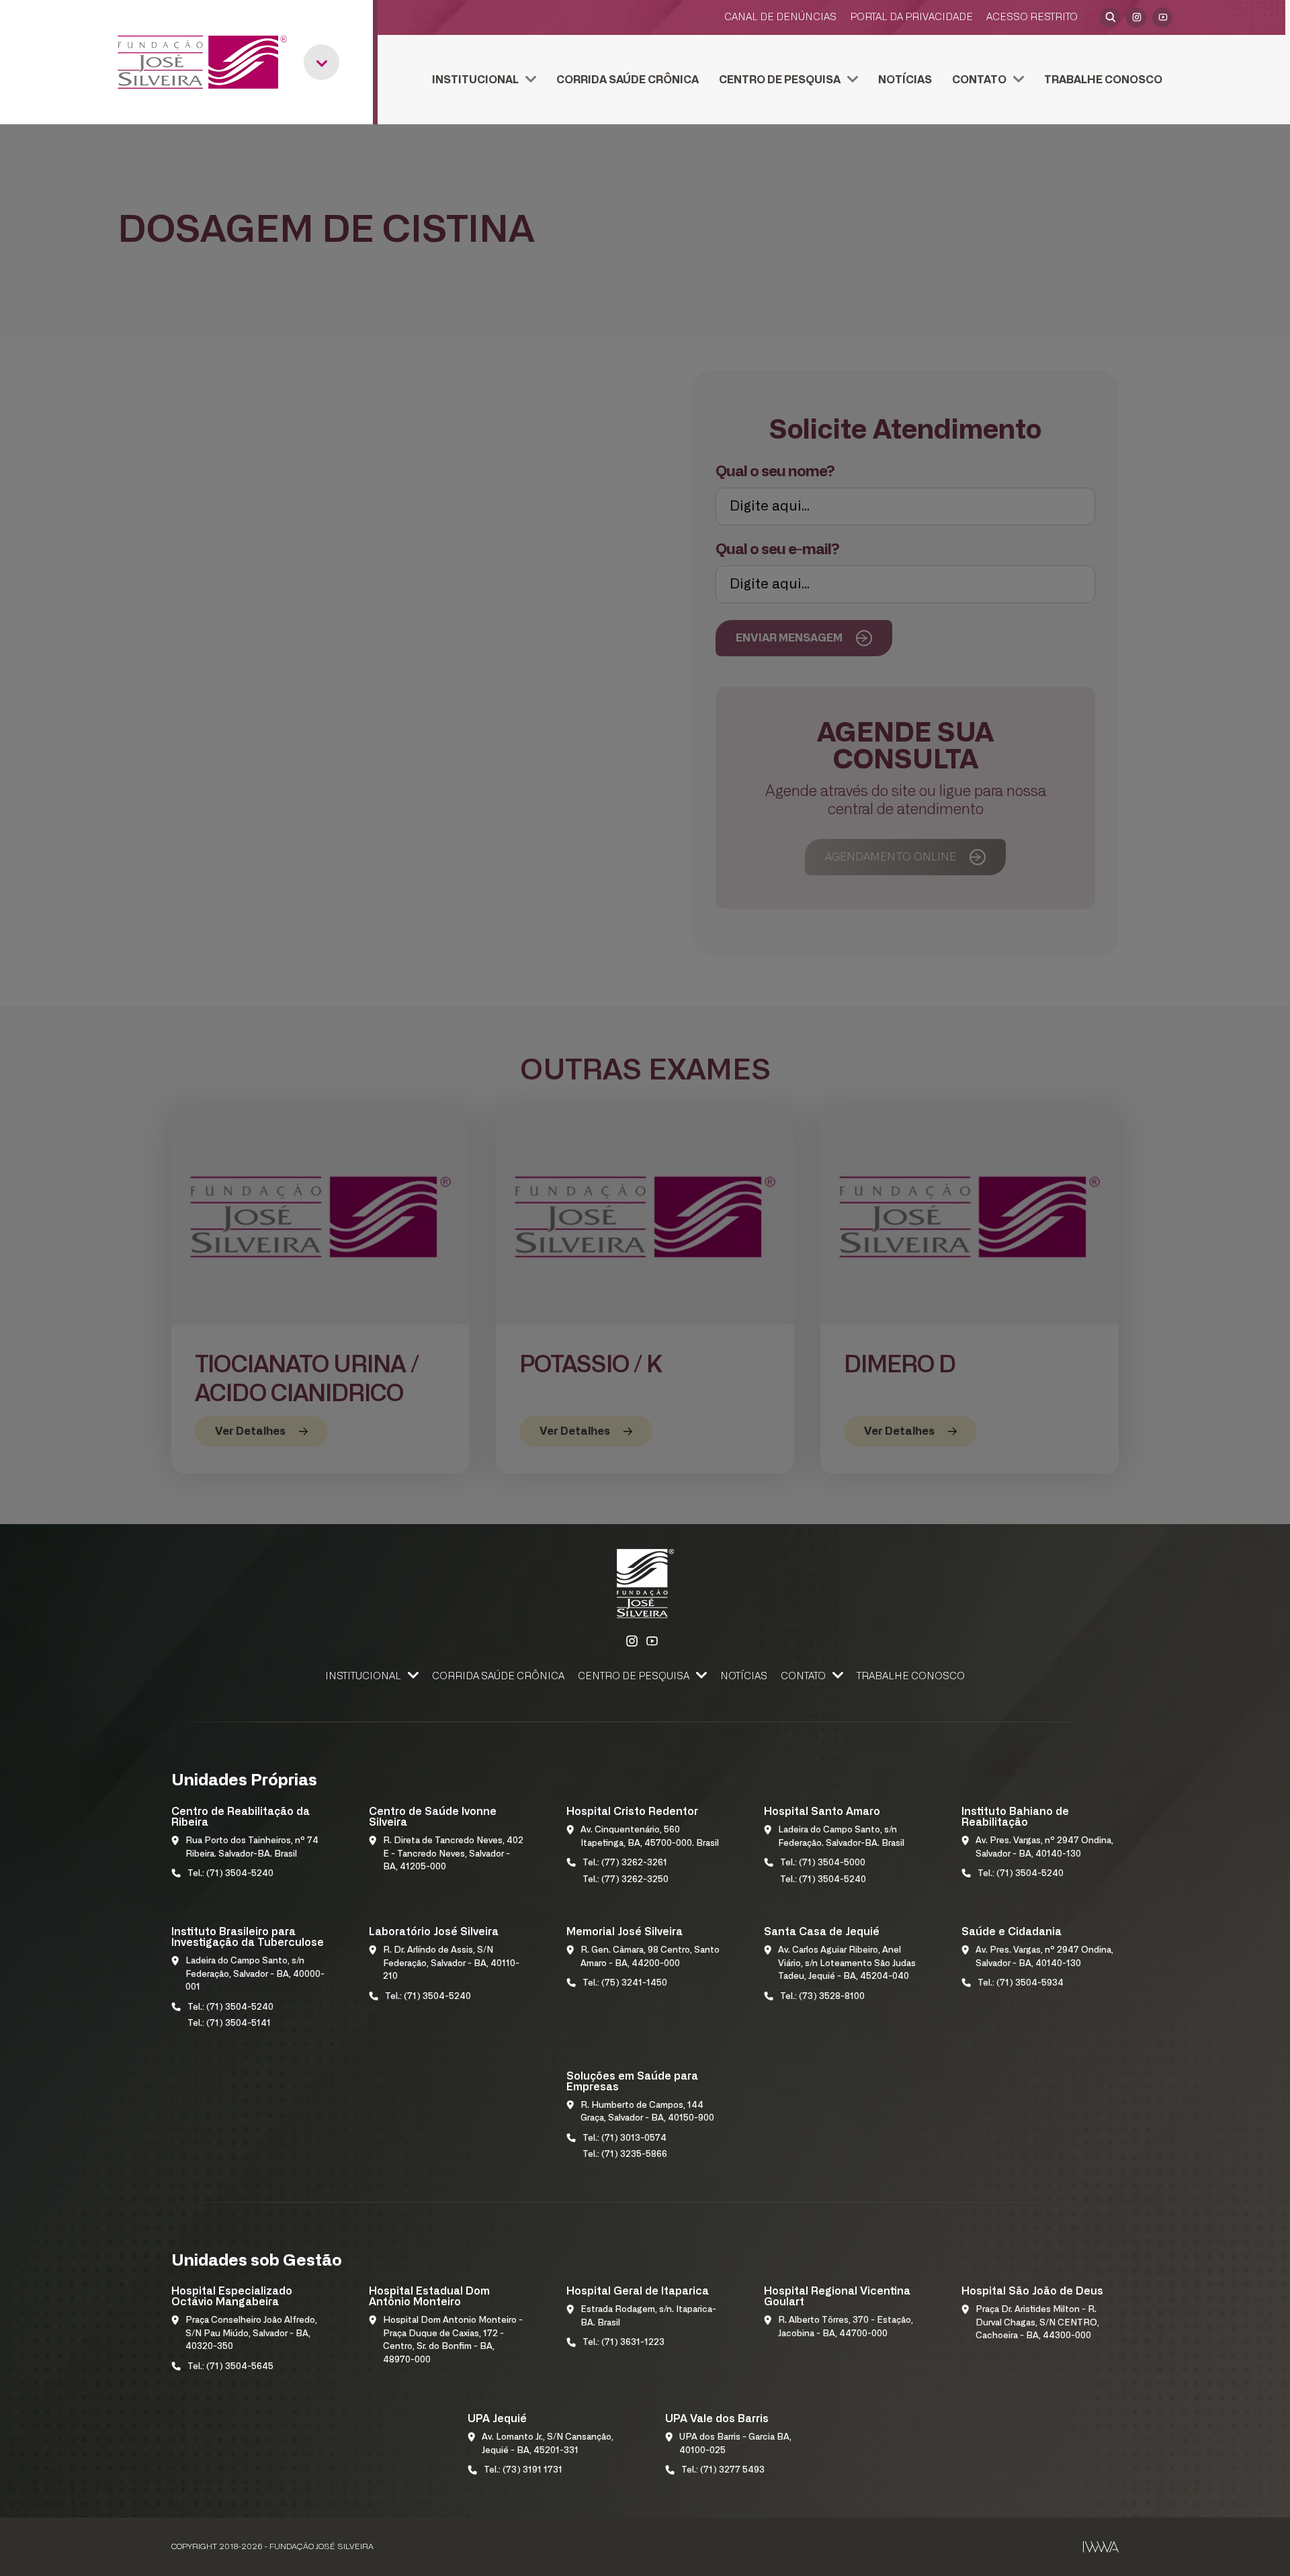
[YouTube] (1162, 17)
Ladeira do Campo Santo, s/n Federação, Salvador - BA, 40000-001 (255, 1974)
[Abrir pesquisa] (1110, 17)
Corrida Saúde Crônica (628, 80)
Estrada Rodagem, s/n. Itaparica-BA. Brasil (648, 2316)
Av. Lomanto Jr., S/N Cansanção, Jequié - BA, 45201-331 (548, 2444)
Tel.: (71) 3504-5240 (230, 1874)
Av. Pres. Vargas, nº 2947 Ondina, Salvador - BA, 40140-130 (1044, 1848)
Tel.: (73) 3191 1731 (523, 2470)
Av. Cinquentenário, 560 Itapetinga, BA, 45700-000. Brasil (650, 1837)
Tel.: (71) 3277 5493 (723, 2470)
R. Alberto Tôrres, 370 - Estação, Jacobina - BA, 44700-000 (846, 2327)
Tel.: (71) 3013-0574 (625, 2138)
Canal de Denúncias (780, 17)
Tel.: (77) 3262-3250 (626, 1880)
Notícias (905, 80)
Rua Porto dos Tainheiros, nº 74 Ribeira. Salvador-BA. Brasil (252, 1848)
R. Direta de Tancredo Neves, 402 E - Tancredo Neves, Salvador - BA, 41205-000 (453, 1854)
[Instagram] (1136, 17)
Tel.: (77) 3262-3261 (625, 1863)
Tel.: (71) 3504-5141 (229, 2024)
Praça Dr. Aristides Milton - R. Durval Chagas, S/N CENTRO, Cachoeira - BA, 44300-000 (1037, 2323)
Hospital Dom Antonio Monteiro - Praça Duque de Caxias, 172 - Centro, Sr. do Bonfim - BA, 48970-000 (453, 2340)
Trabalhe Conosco (1103, 80)
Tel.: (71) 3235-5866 (625, 2155)
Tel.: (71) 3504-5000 (823, 1863)
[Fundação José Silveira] (202, 62)
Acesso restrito (1032, 17)
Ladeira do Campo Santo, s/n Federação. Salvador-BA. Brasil (841, 1837)
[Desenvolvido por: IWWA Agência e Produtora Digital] (1101, 2547)
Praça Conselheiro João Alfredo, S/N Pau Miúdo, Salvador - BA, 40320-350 (251, 2334)
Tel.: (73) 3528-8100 (822, 1997)
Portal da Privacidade (911, 17)
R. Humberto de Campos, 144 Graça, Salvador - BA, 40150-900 (647, 2112)
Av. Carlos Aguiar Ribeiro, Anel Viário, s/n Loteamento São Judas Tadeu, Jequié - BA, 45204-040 (847, 1963)
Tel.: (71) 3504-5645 (230, 2367)
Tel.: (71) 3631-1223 (623, 2343)
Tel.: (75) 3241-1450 (625, 1983)
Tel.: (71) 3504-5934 (1021, 1983)
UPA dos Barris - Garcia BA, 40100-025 (735, 2444)
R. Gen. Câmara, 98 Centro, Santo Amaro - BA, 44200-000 (650, 1957)
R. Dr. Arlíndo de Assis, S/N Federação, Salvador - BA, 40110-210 (451, 1963)
